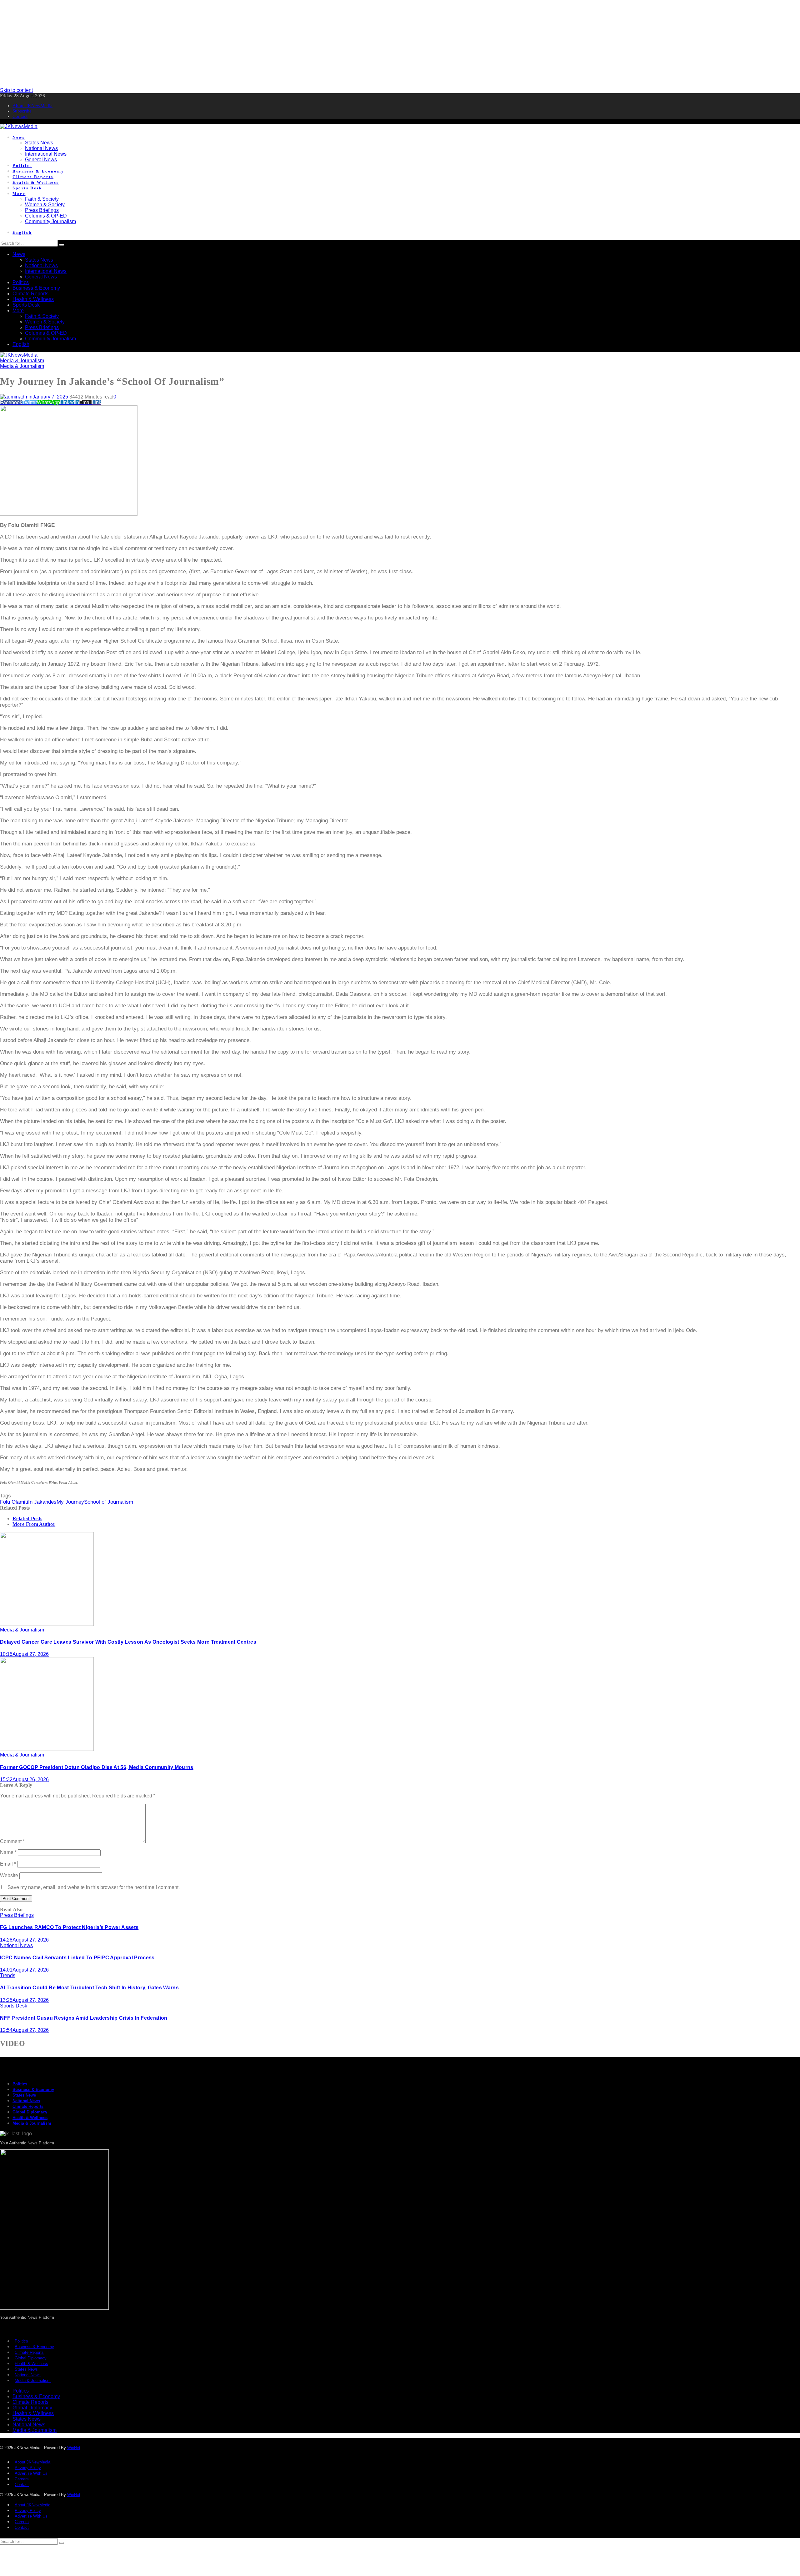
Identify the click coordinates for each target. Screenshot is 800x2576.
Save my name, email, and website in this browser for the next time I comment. (94, 1887)
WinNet (74, 2448)
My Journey (70, 1502)
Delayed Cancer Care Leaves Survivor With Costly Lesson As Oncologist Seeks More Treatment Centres (128, 1642)
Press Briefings (17, 1915)
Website (9, 1875)
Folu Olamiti (14, 1502)
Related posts (27, 1519)
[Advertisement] (187, 44)
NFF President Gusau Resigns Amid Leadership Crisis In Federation (84, 2018)
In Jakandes (42, 1502)
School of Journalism (109, 1502)
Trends (8, 1975)
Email (8, 1864)
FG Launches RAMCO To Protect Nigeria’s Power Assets (69, 1927)
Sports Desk (14, 2006)
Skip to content (16, 90)
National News (16, 1945)
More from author (34, 1524)
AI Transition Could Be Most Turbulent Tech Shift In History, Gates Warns (89, 1988)
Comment (12, 1841)
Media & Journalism (22, 361)
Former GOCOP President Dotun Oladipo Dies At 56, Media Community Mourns (97, 1767)
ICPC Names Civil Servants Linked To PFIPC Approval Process (77, 1958)
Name (8, 1852)
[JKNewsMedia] (19, 126)
